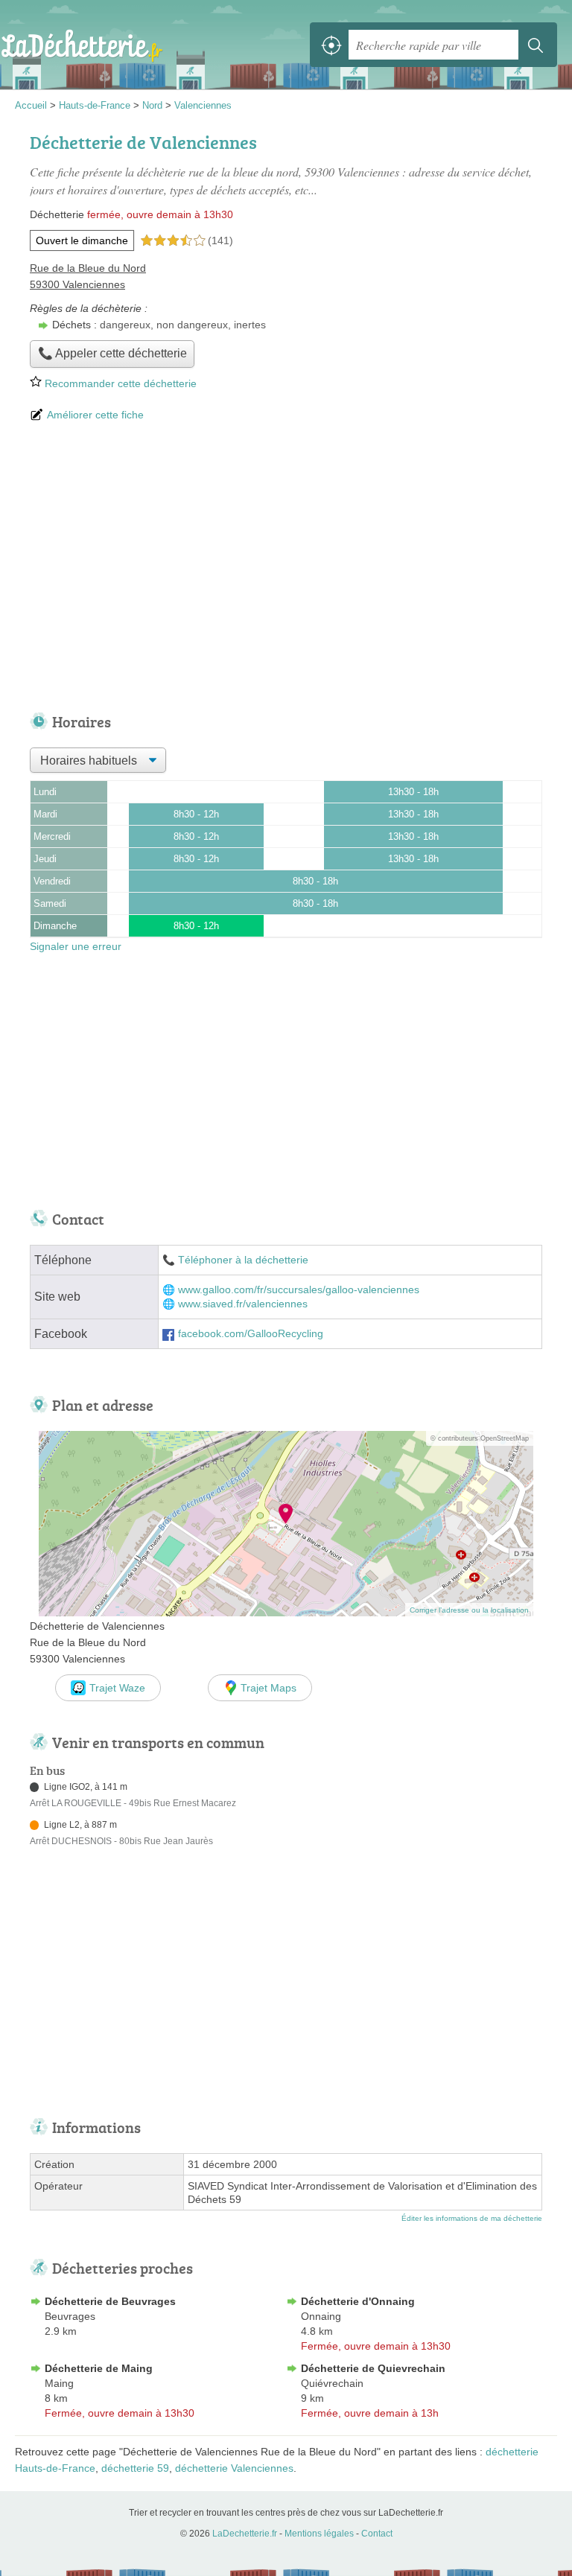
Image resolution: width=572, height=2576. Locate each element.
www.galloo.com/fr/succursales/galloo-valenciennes (299, 1290)
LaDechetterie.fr (82, 45)
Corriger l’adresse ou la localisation (469, 1610)
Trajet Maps (268, 1688)
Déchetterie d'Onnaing (358, 2301)
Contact (377, 2534)
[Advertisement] (286, 569)
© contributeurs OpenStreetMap (480, 1438)
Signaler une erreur (76, 946)
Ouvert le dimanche (82, 240)
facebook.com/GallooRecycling (251, 1334)
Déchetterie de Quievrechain (373, 2368)
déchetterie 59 (135, 2468)
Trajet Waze (117, 1688)
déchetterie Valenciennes (234, 2468)
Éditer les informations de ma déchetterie (472, 2218)
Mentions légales (319, 2534)
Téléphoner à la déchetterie (243, 1260)
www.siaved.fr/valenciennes (243, 1304)
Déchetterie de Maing (99, 2368)
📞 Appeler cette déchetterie (112, 353)
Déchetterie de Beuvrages (110, 2301)
